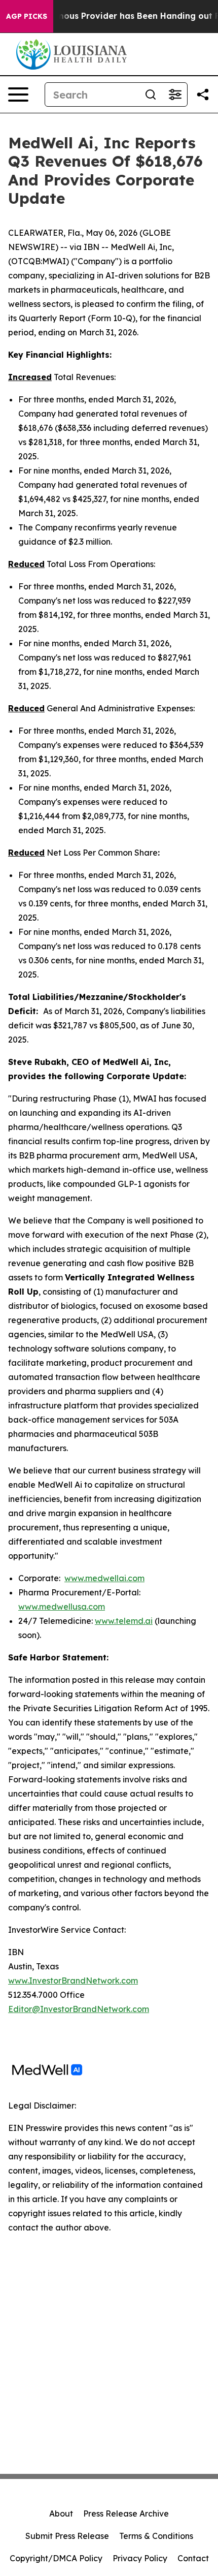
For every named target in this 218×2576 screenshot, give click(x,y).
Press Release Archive (126, 2514)
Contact (193, 2558)
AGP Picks (27, 16)
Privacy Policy (140, 2558)
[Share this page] (203, 95)
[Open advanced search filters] (175, 95)
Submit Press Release (67, 2536)
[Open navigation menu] (18, 95)
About (61, 2514)
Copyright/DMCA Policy (56, 2558)
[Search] (151, 95)
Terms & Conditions (156, 2536)
